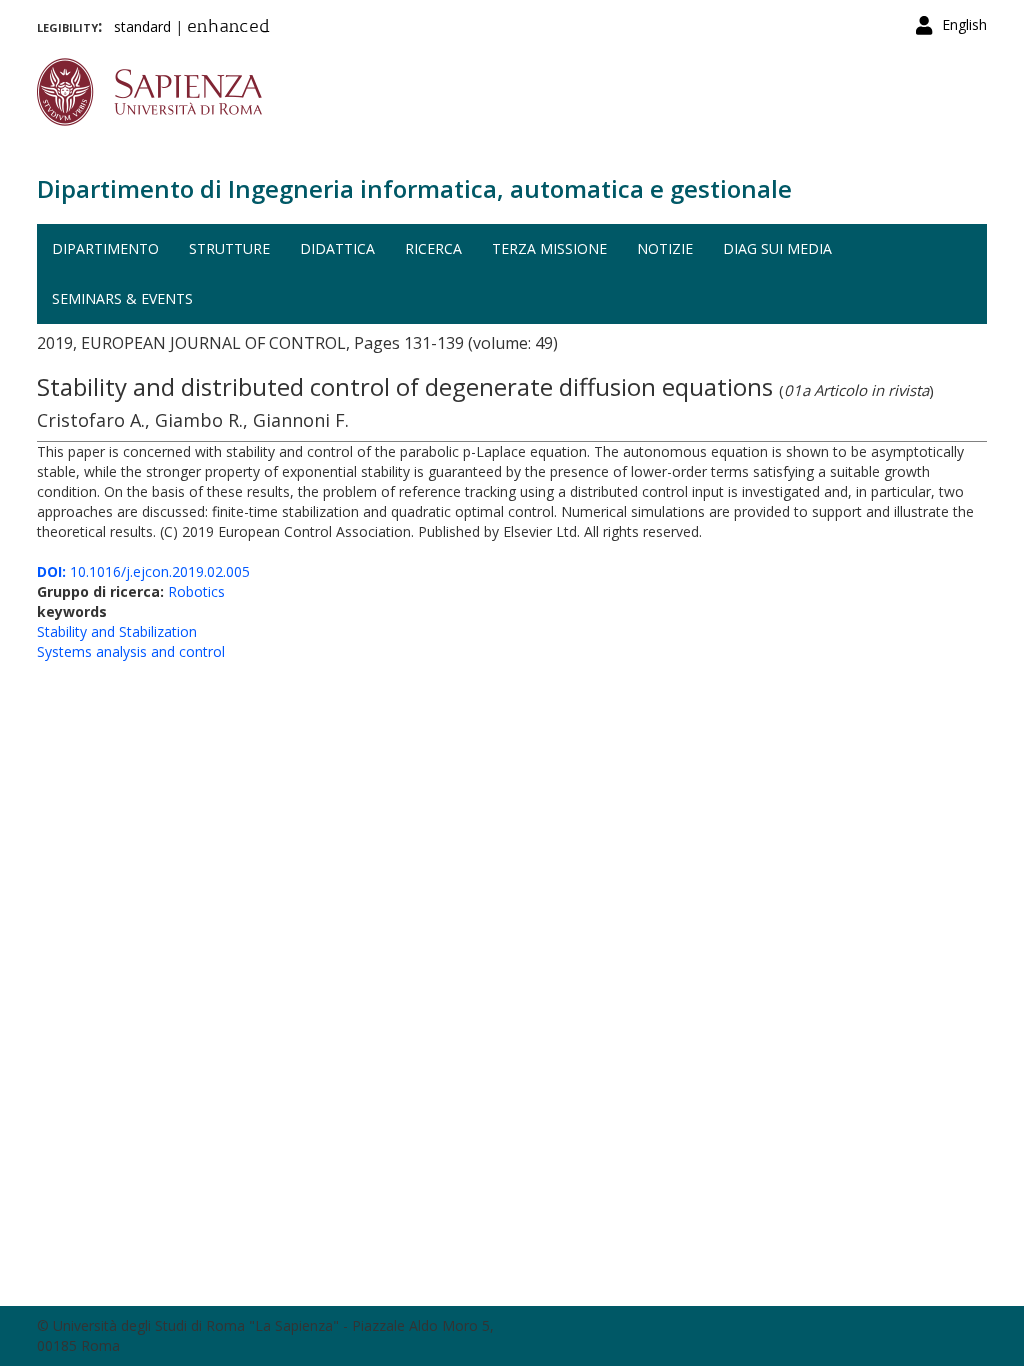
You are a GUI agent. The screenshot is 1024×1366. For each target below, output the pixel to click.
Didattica (337, 248)
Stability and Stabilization (117, 631)
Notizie (665, 248)
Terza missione (549, 248)
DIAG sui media (777, 248)
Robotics (196, 591)
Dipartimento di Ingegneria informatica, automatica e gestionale (414, 188)
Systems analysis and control (131, 651)
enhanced (228, 28)
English (964, 24)
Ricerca (433, 248)
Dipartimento (105, 248)
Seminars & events (122, 298)
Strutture (229, 248)
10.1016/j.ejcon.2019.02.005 (143, 571)
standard (142, 26)
